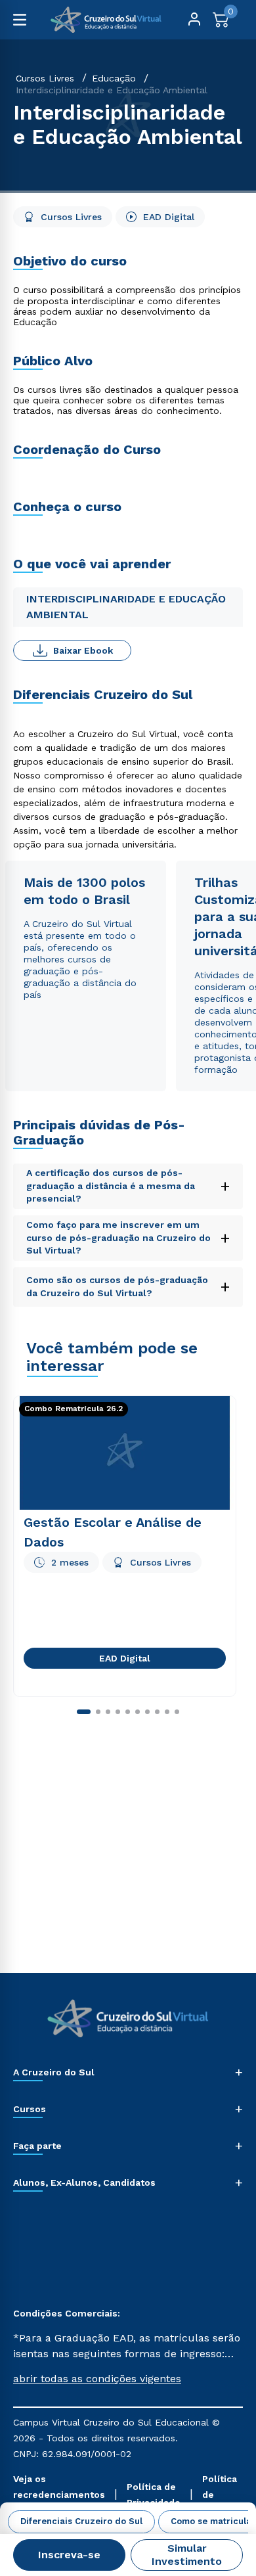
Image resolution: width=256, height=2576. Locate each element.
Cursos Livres (45, 78)
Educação (114, 78)
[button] (128, 2379)
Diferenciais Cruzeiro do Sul (81, 2521)
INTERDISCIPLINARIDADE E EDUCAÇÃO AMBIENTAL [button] (126, 607)
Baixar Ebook (83, 650)
